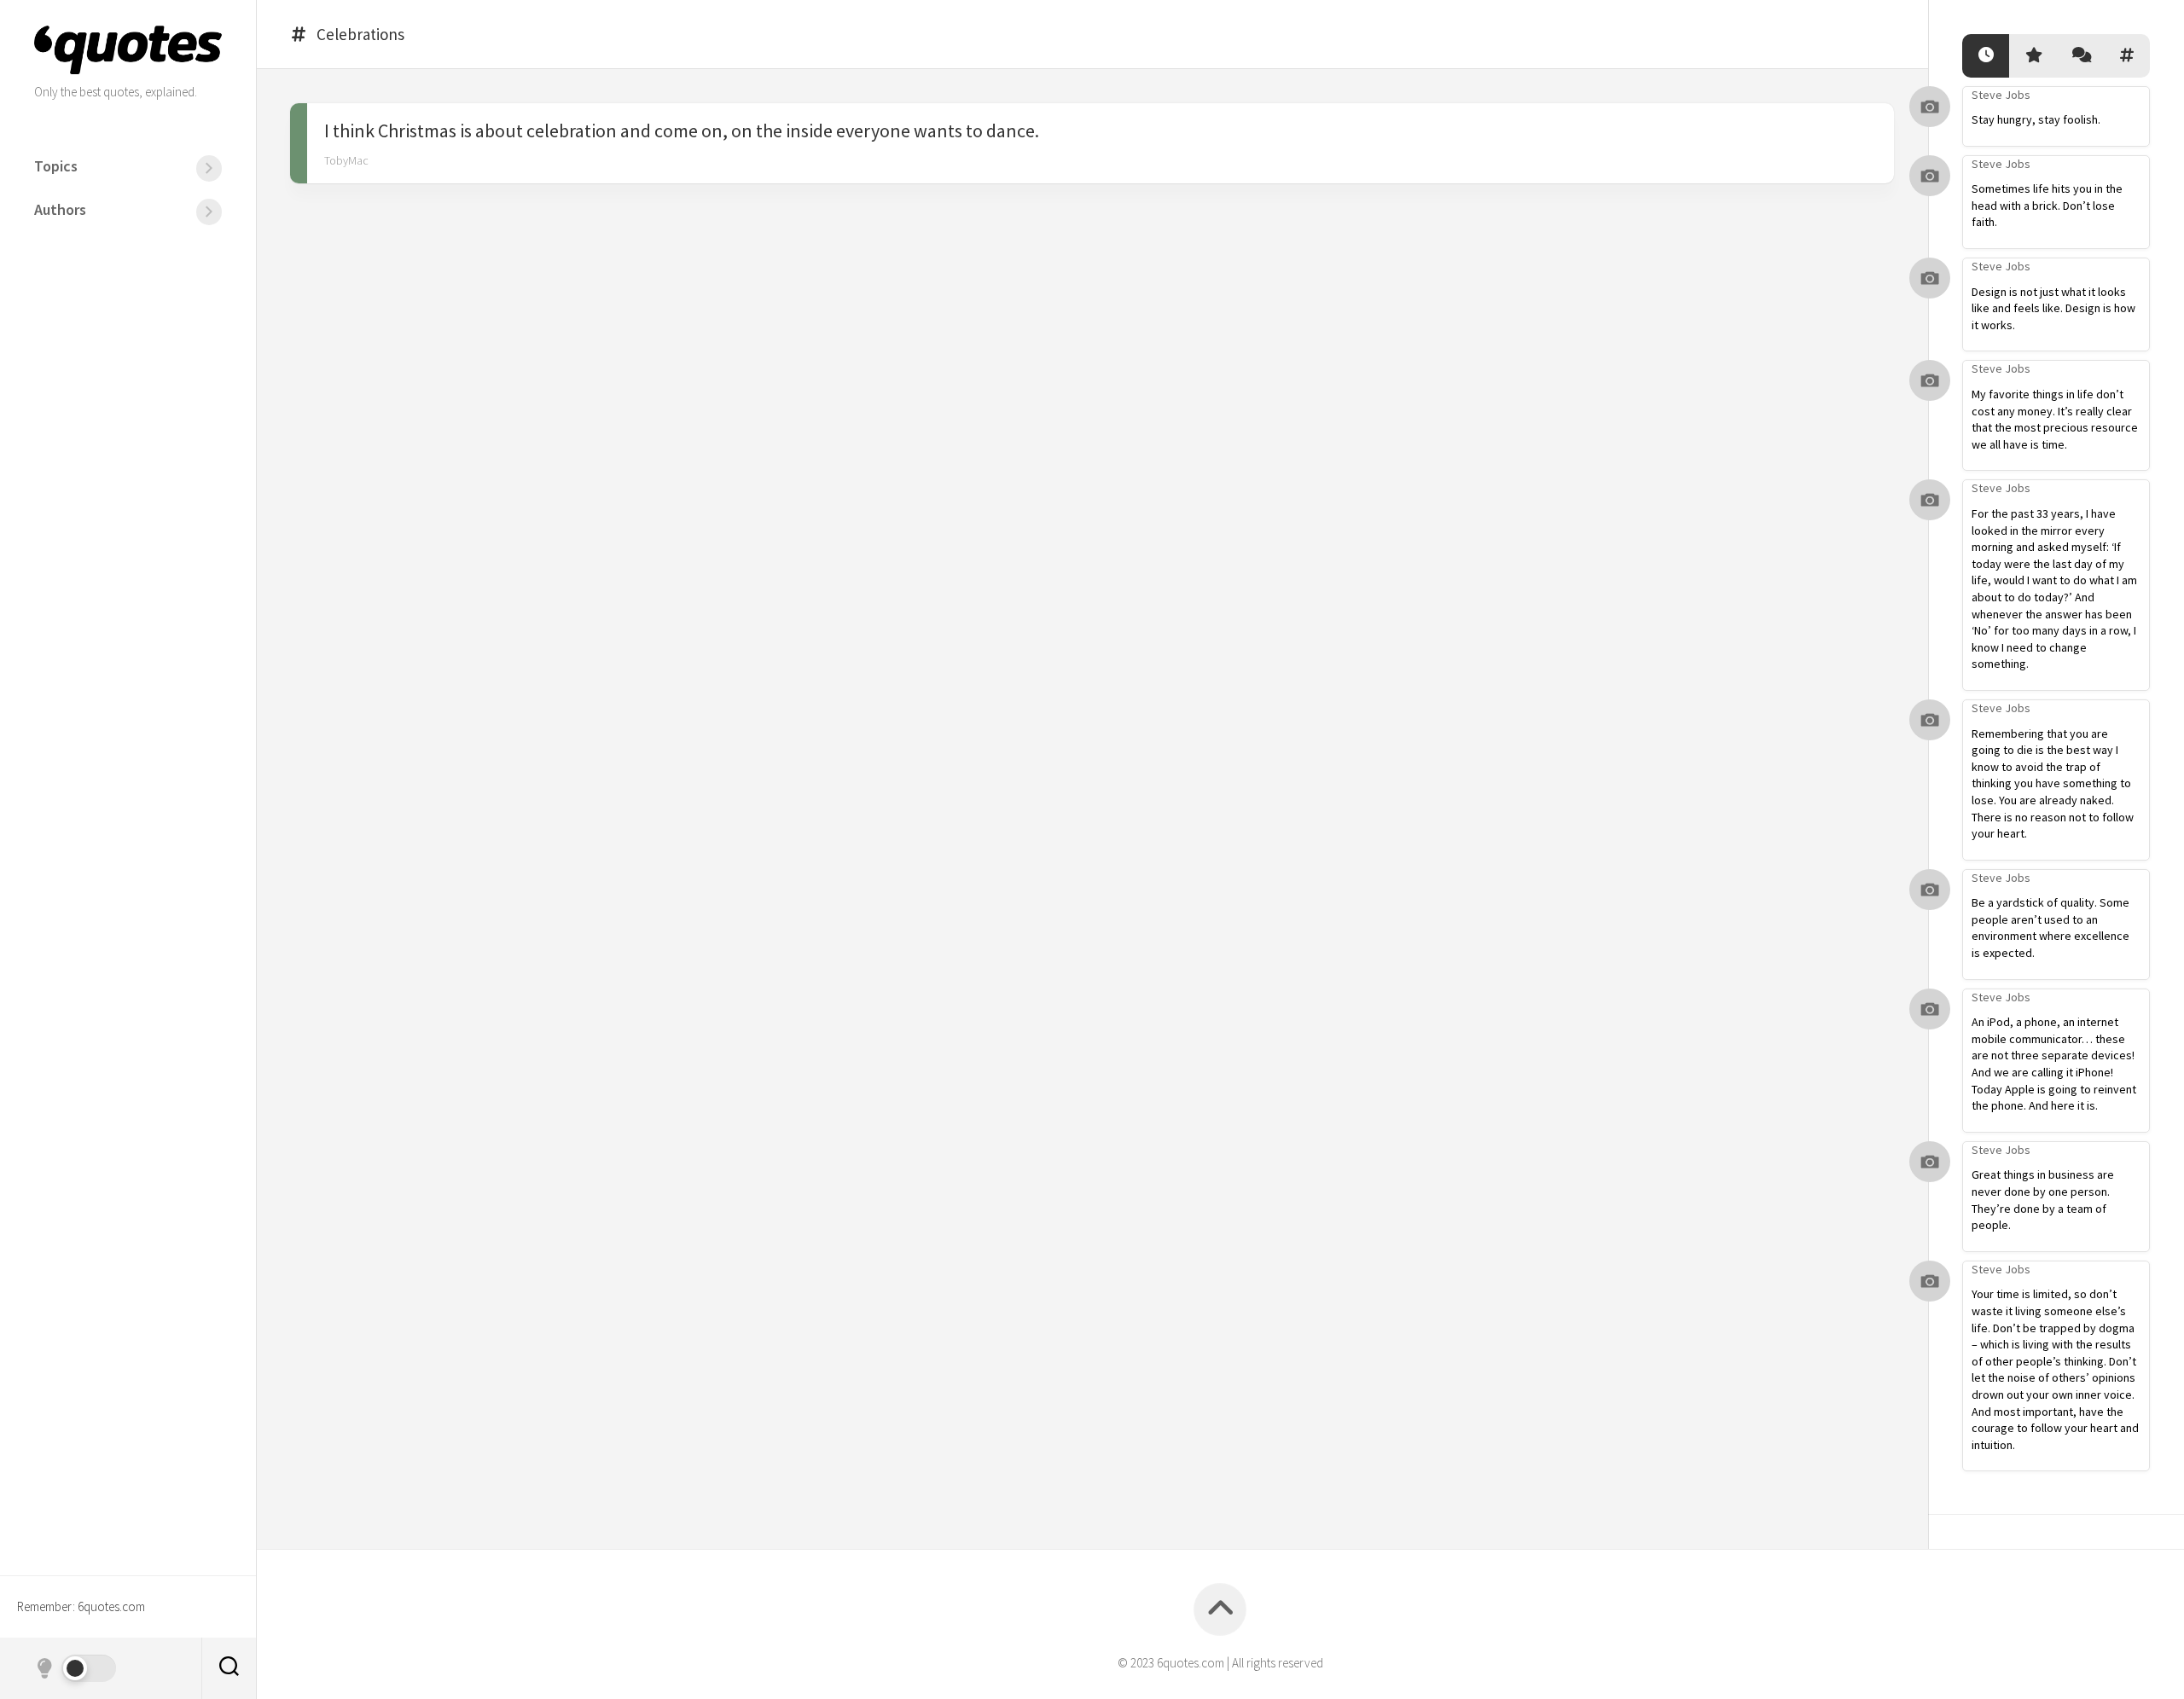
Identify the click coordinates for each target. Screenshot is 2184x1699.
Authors (60, 209)
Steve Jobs (2001, 95)
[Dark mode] (75, 1668)
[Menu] (209, 168)
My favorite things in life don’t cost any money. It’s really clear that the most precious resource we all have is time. (2055, 419)
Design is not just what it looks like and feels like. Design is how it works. (2053, 308)
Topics (56, 166)
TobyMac (346, 160)
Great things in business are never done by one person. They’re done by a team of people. (2043, 1200)
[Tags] (2126, 56)
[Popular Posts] (2033, 56)
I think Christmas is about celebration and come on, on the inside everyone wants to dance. (682, 130)
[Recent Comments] (2079, 56)
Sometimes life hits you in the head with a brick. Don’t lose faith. (2047, 205)
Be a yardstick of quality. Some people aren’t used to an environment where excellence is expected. (2050, 928)
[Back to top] (1220, 1609)
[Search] (229, 1668)
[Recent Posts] (1986, 56)
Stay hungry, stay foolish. (2036, 119)
